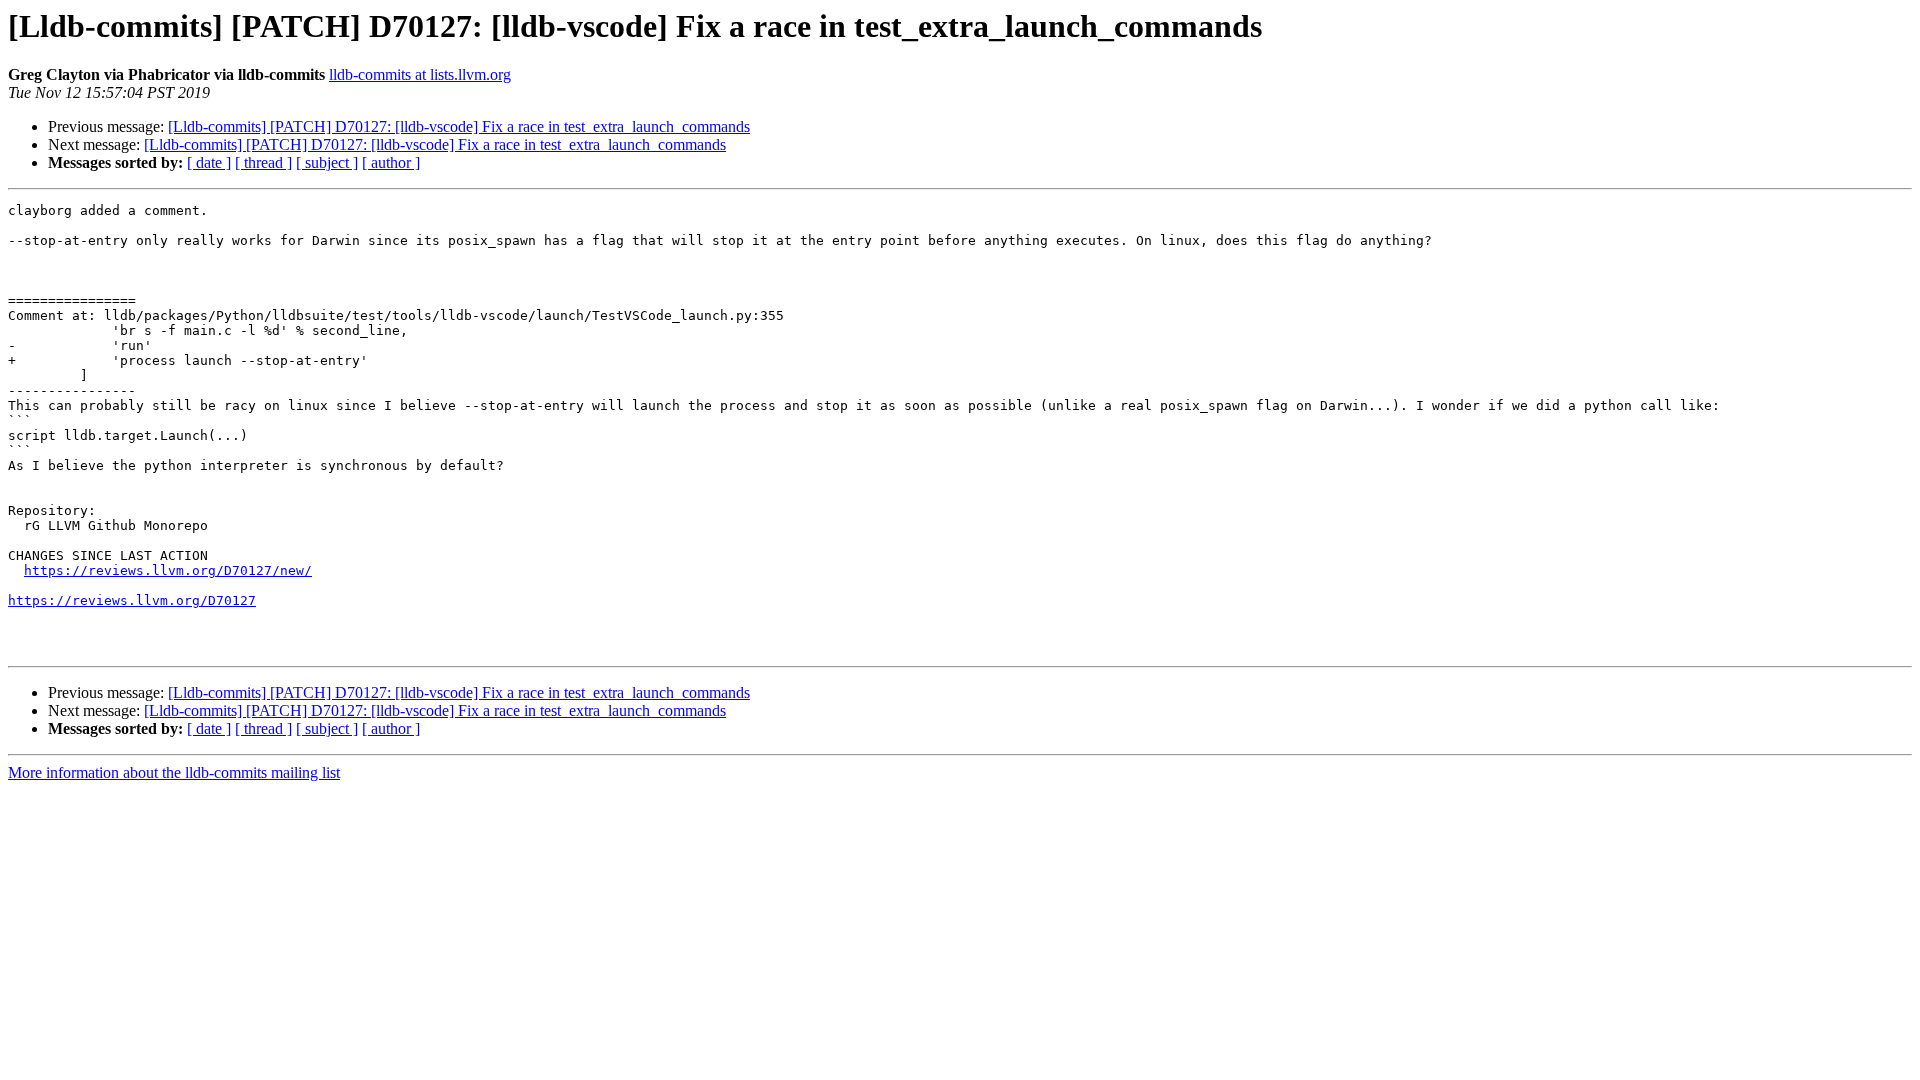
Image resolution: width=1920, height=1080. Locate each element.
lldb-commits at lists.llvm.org (420, 74)
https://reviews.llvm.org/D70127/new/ (168, 570)
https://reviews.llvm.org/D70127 (132, 600)
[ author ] (391, 162)
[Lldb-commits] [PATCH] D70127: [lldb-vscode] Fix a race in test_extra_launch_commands (459, 126)
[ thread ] (263, 162)
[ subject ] (327, 162)
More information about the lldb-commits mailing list (174, 772)
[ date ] (209, 162)
